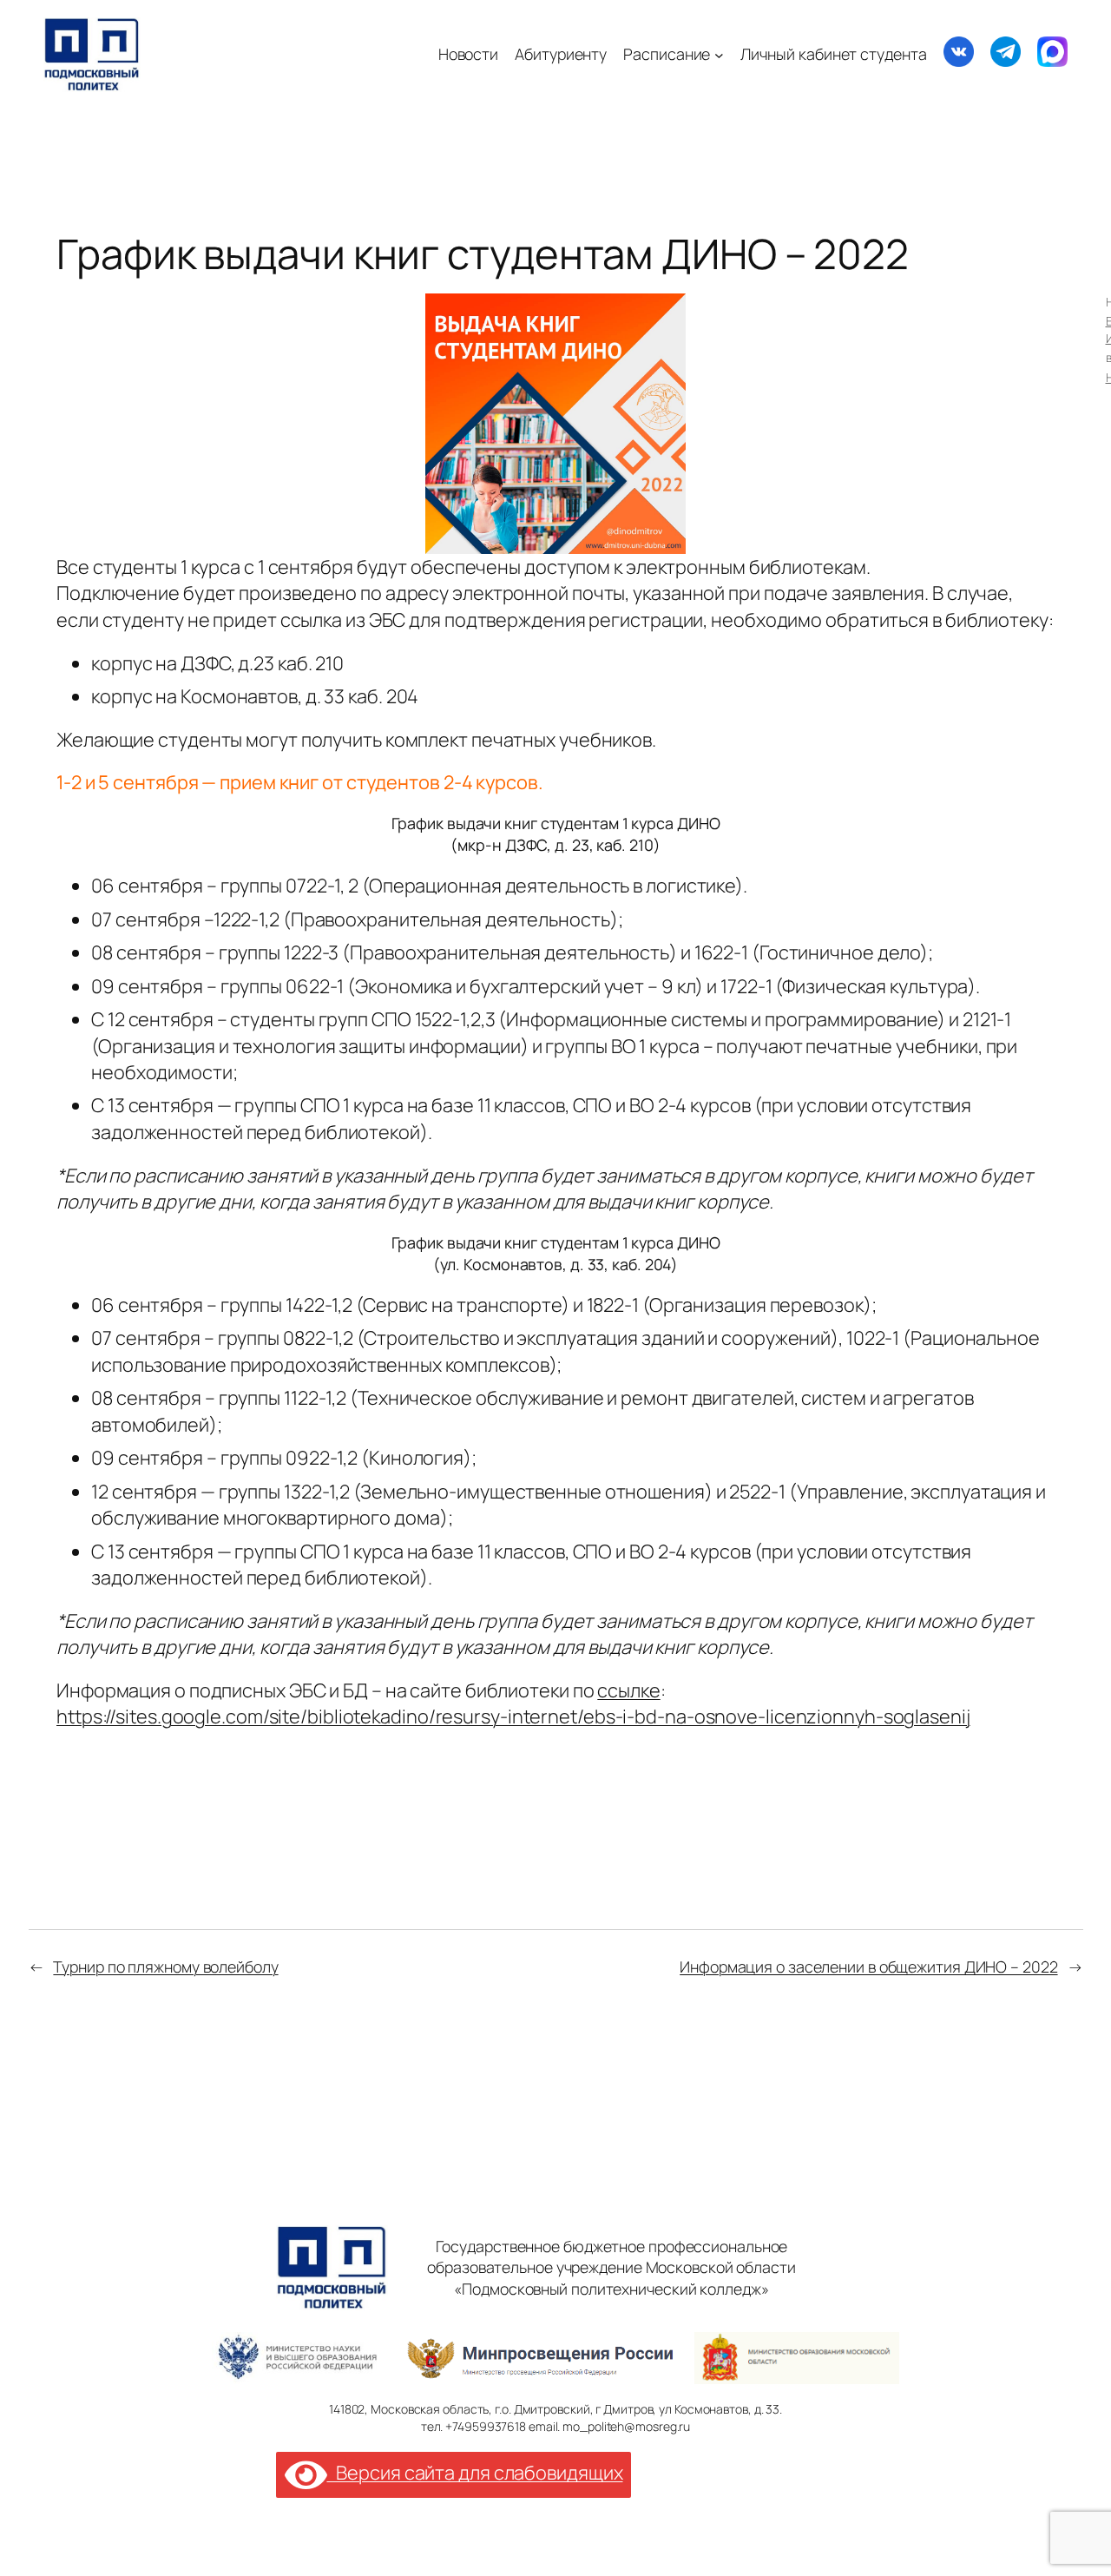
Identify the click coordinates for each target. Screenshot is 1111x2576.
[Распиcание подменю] (719, 54)
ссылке (628, 1690)
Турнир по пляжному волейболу (165, 1967)
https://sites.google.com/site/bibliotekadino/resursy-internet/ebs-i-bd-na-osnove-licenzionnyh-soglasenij (513, 1716)
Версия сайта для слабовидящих (474, 2473)
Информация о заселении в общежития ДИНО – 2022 (868, 1967)
